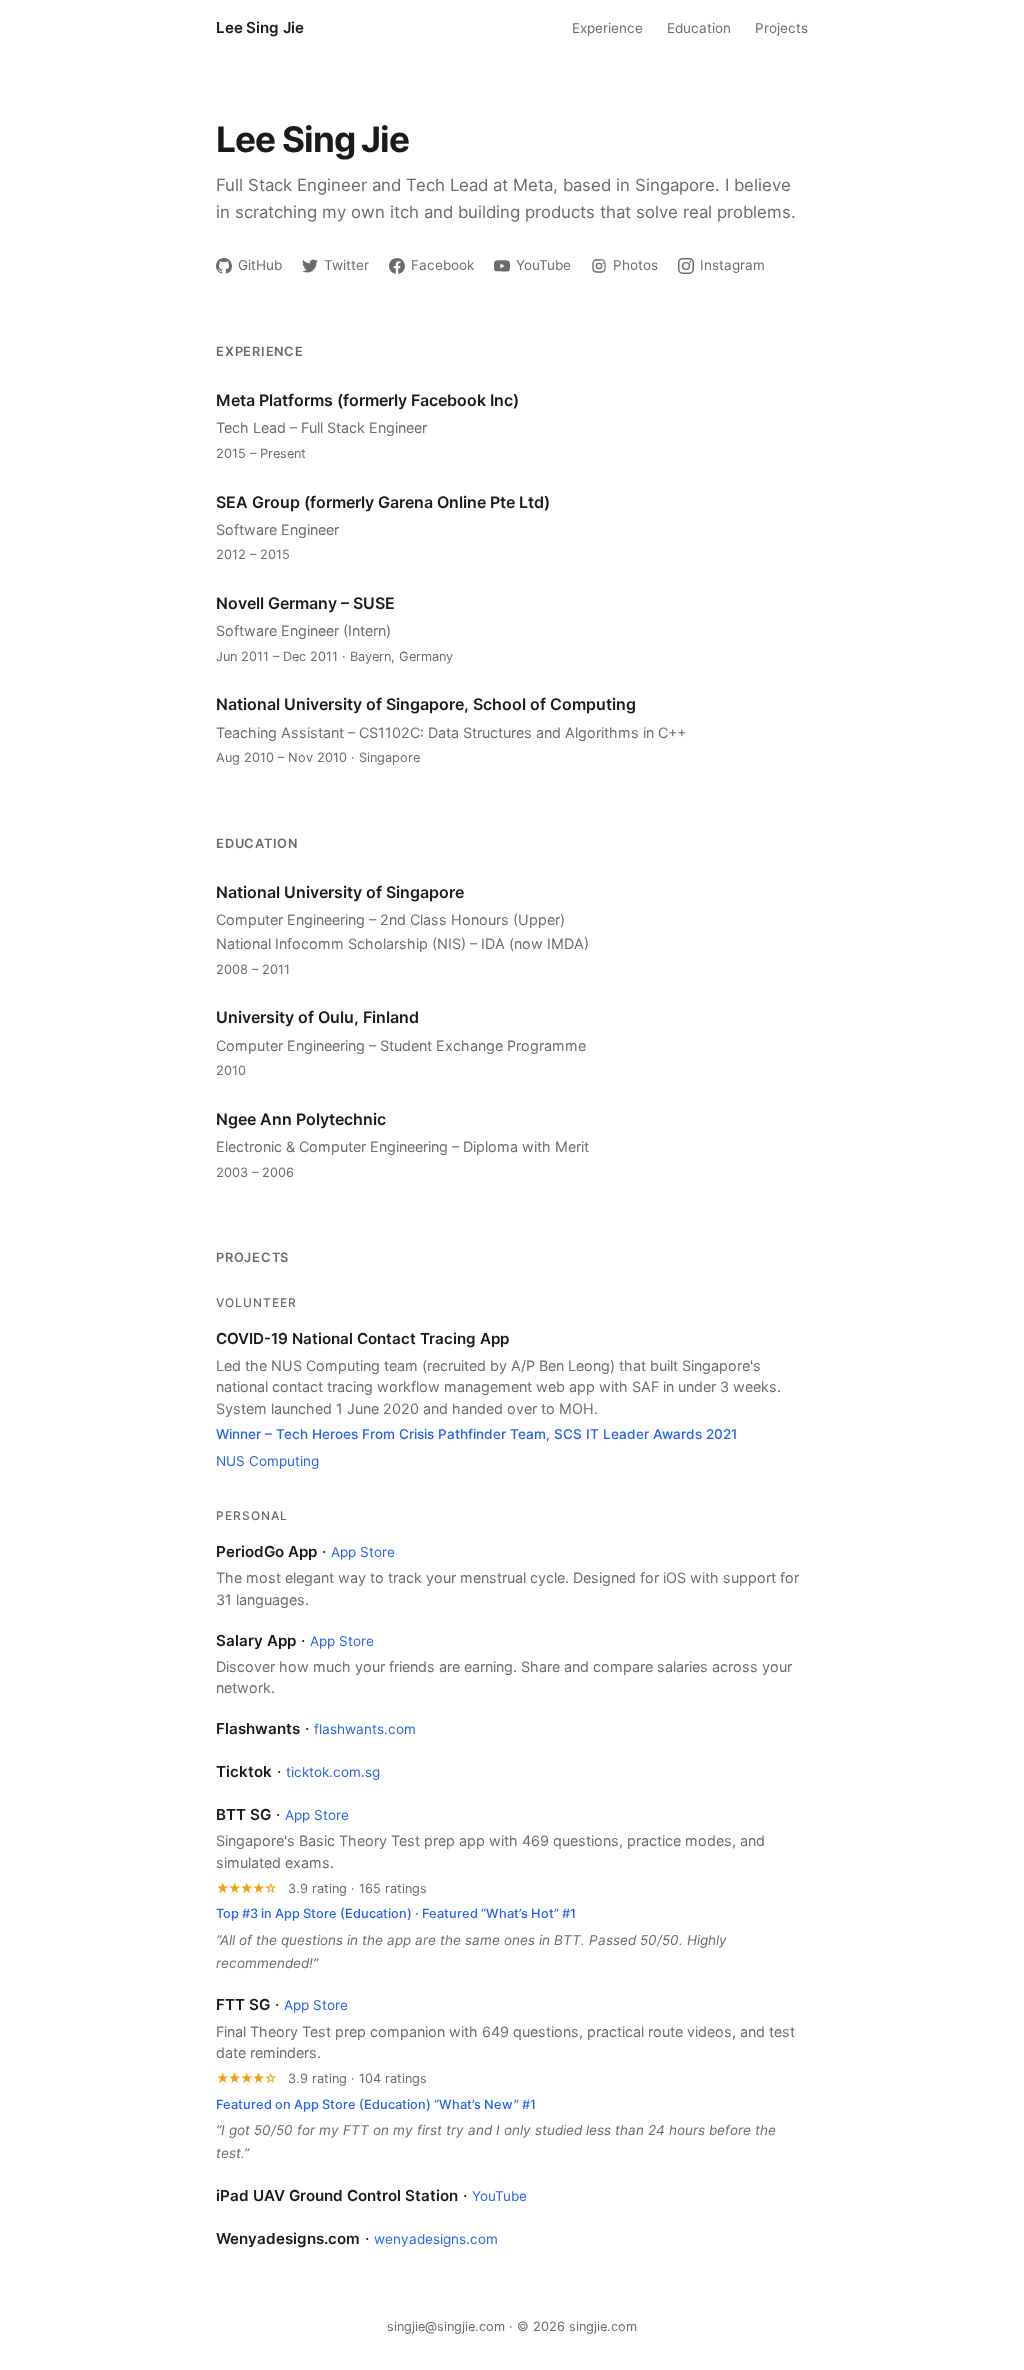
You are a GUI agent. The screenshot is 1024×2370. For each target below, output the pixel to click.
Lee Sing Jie (260, 27)
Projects (781, 28)
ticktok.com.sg (333, 1772)
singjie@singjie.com (446, 2326)
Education (699, 28)
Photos (635, 265)
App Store (363, 1552)
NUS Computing (267, 1461)
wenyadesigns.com (436, 2239)
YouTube (543, 265)
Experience (607, 28)
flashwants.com (365, 1729)
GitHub (260, 265)
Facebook (442, 265)
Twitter (346, 265)
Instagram (732, 265)
